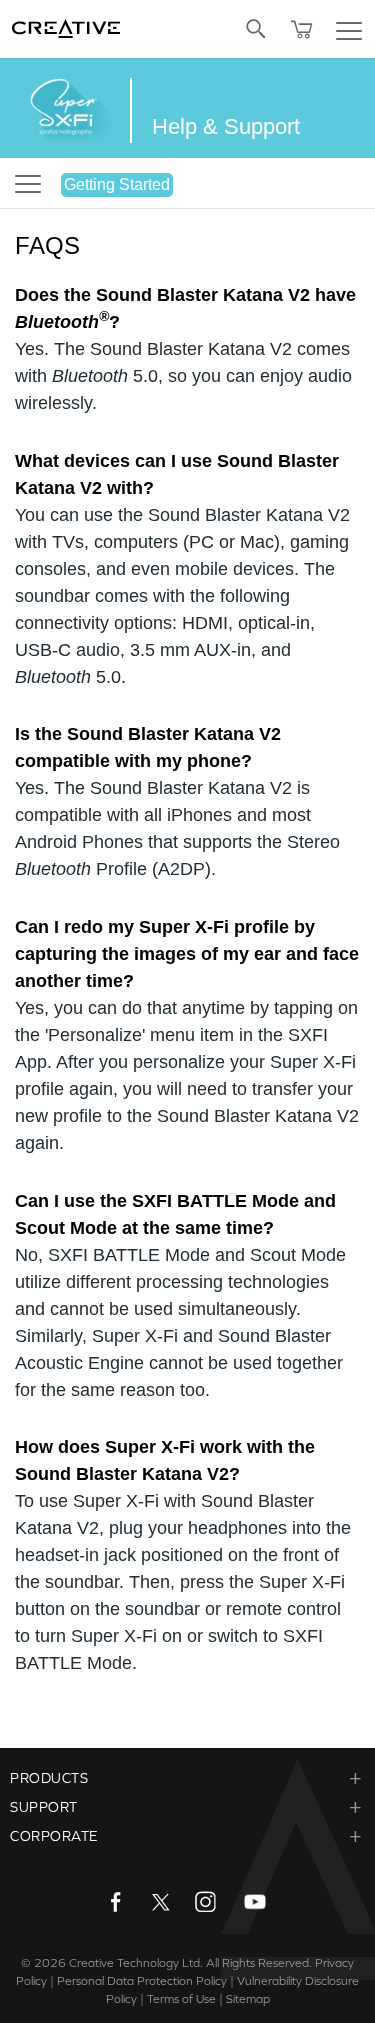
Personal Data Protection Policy (142, 1981)
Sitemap (248, 1999)
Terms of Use (181, 1999)
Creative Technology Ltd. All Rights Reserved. (190, 1963)
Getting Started (117, 184)
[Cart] (302, 29)
